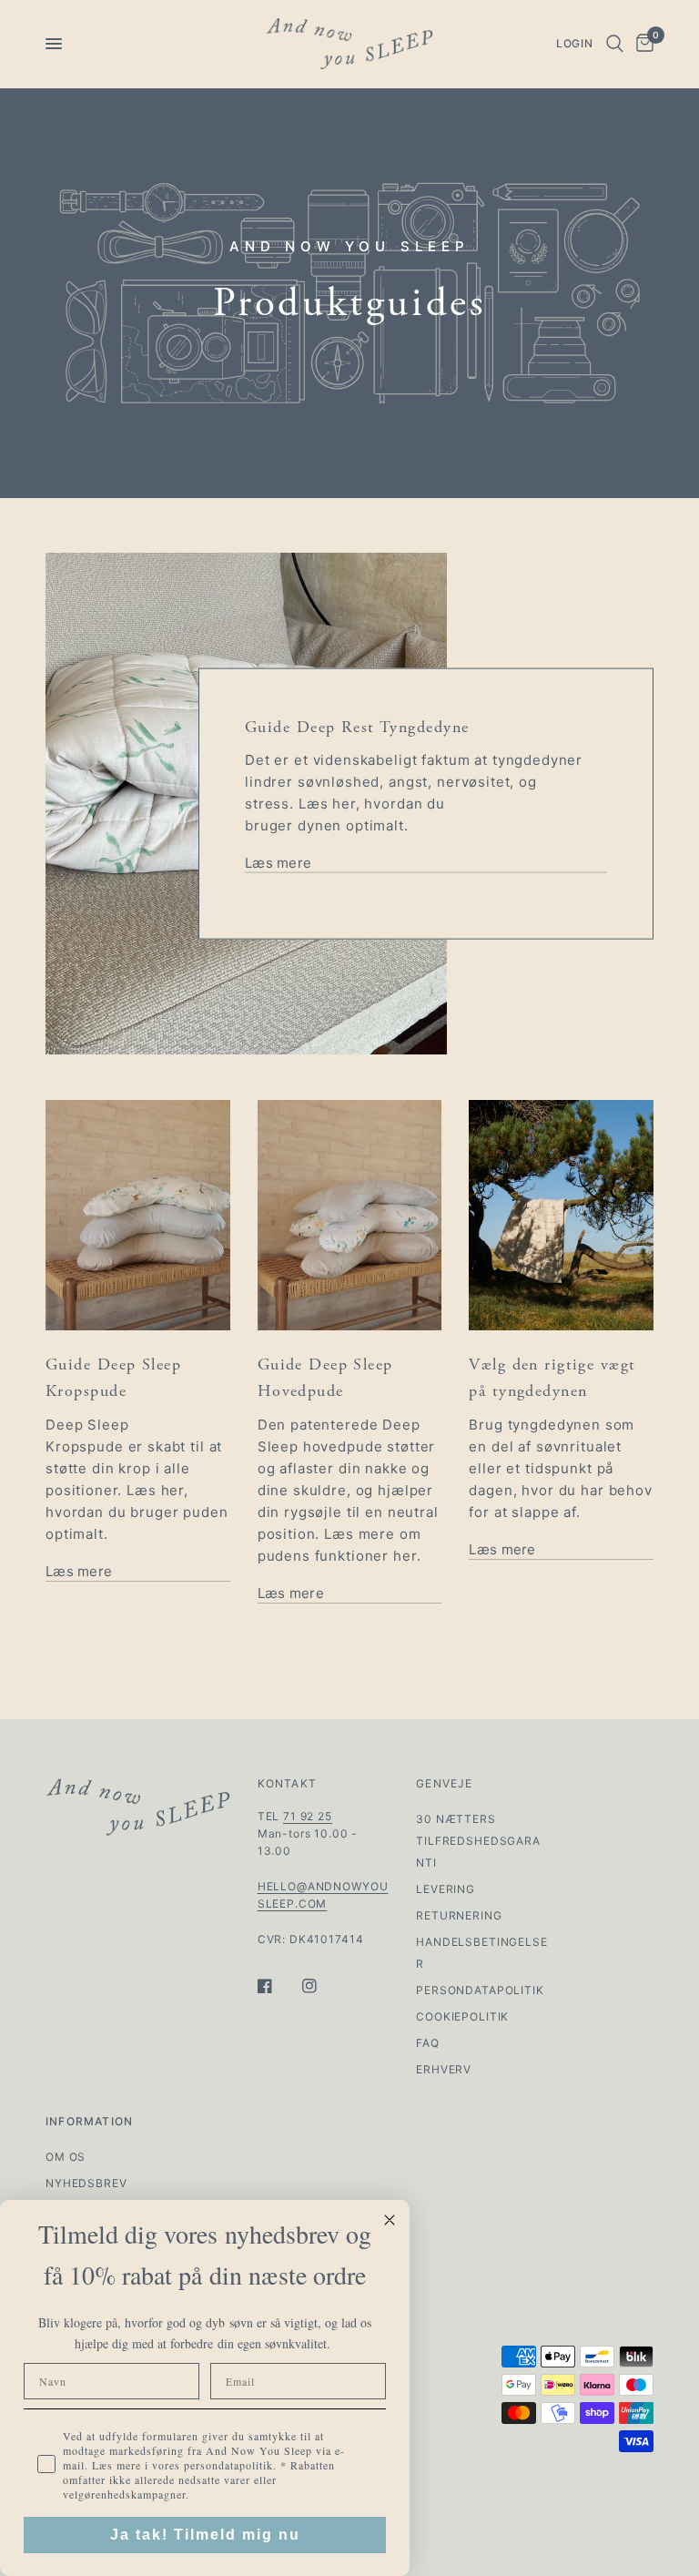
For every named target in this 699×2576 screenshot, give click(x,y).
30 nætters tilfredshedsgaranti (478, 1841)
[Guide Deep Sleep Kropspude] (138, 1215)
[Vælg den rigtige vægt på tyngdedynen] (561, 1215)
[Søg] (615, 44)
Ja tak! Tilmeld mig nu (205, 2535)
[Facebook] (278, 1986)
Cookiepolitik (462, 2016)
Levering (446, 1889)
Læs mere (278, 863)
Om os (66, 2157)
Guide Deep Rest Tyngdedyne (357, 726)
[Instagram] (322, 1986)
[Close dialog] (390, 2220)
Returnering (459, 1915)
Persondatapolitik (480, 1990)
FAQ (428, 2043)
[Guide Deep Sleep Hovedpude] (350, 1215)
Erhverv (444, 2069)
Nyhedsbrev (86, 2183)
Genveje (444, 1784)
